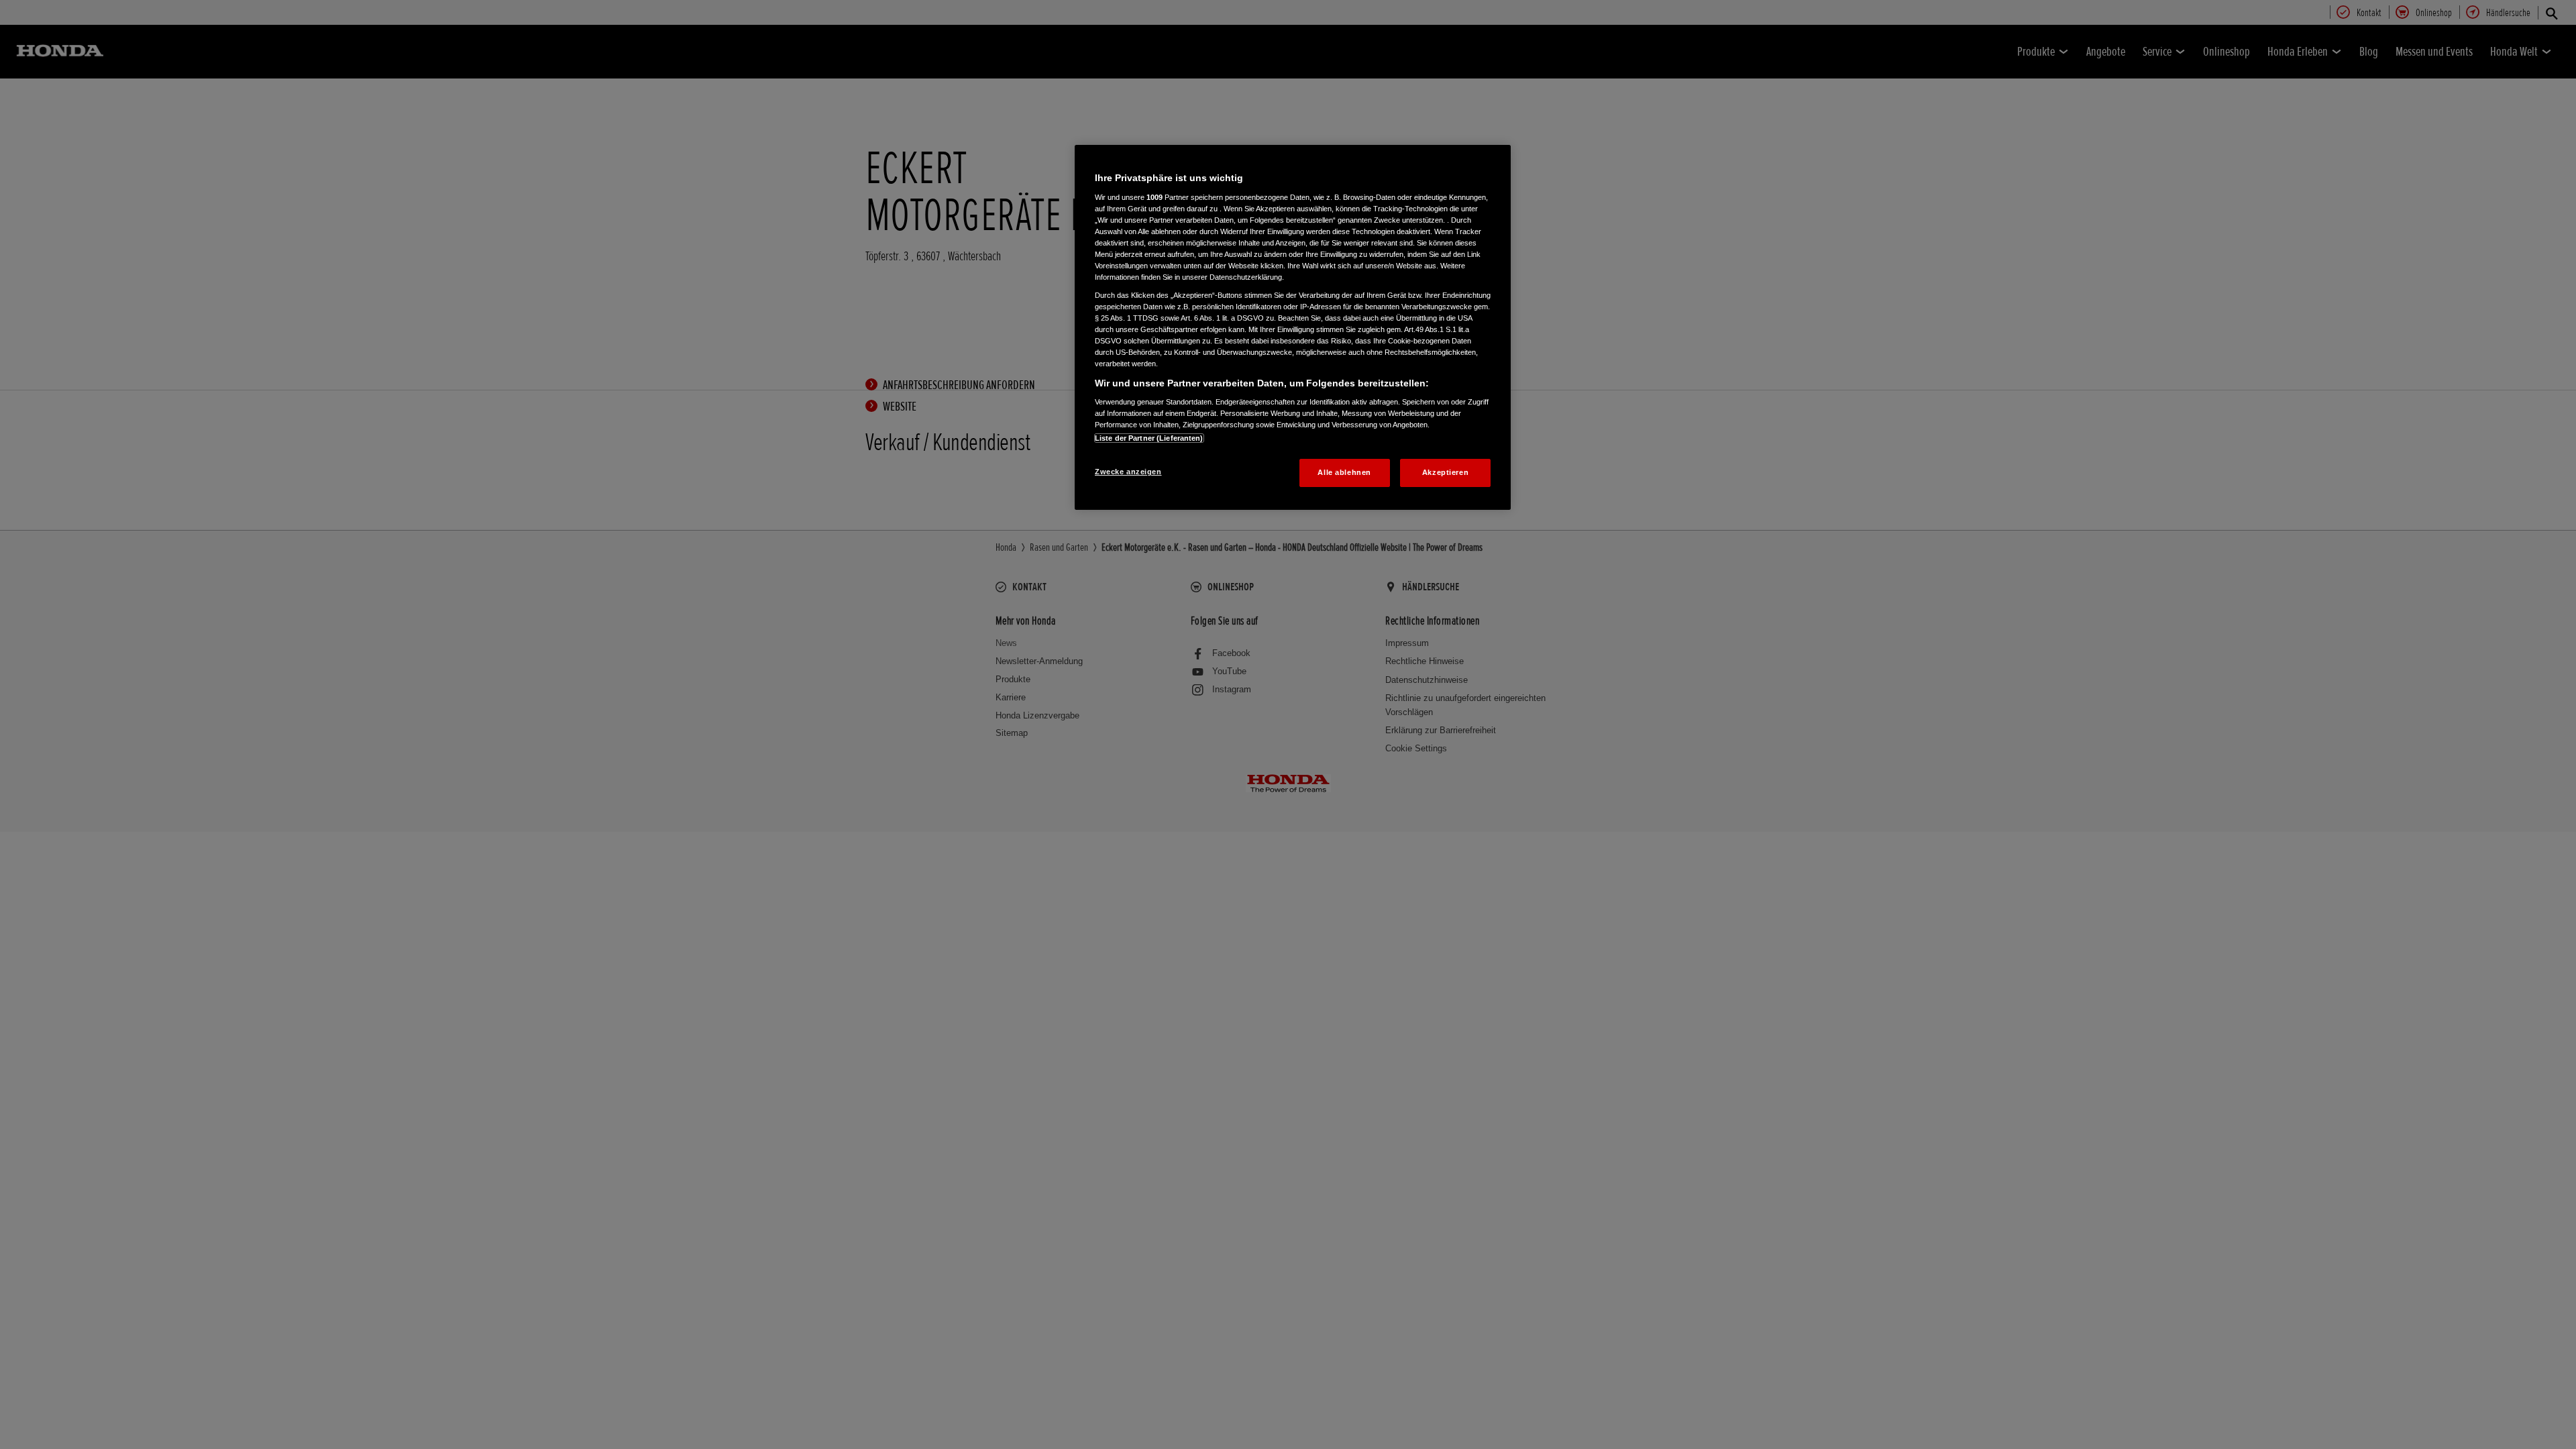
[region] (1293, 327)
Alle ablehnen (1344, 472)
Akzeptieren (1445, 472)
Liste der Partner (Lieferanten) (1149, 438)
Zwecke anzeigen (1128, 472)
